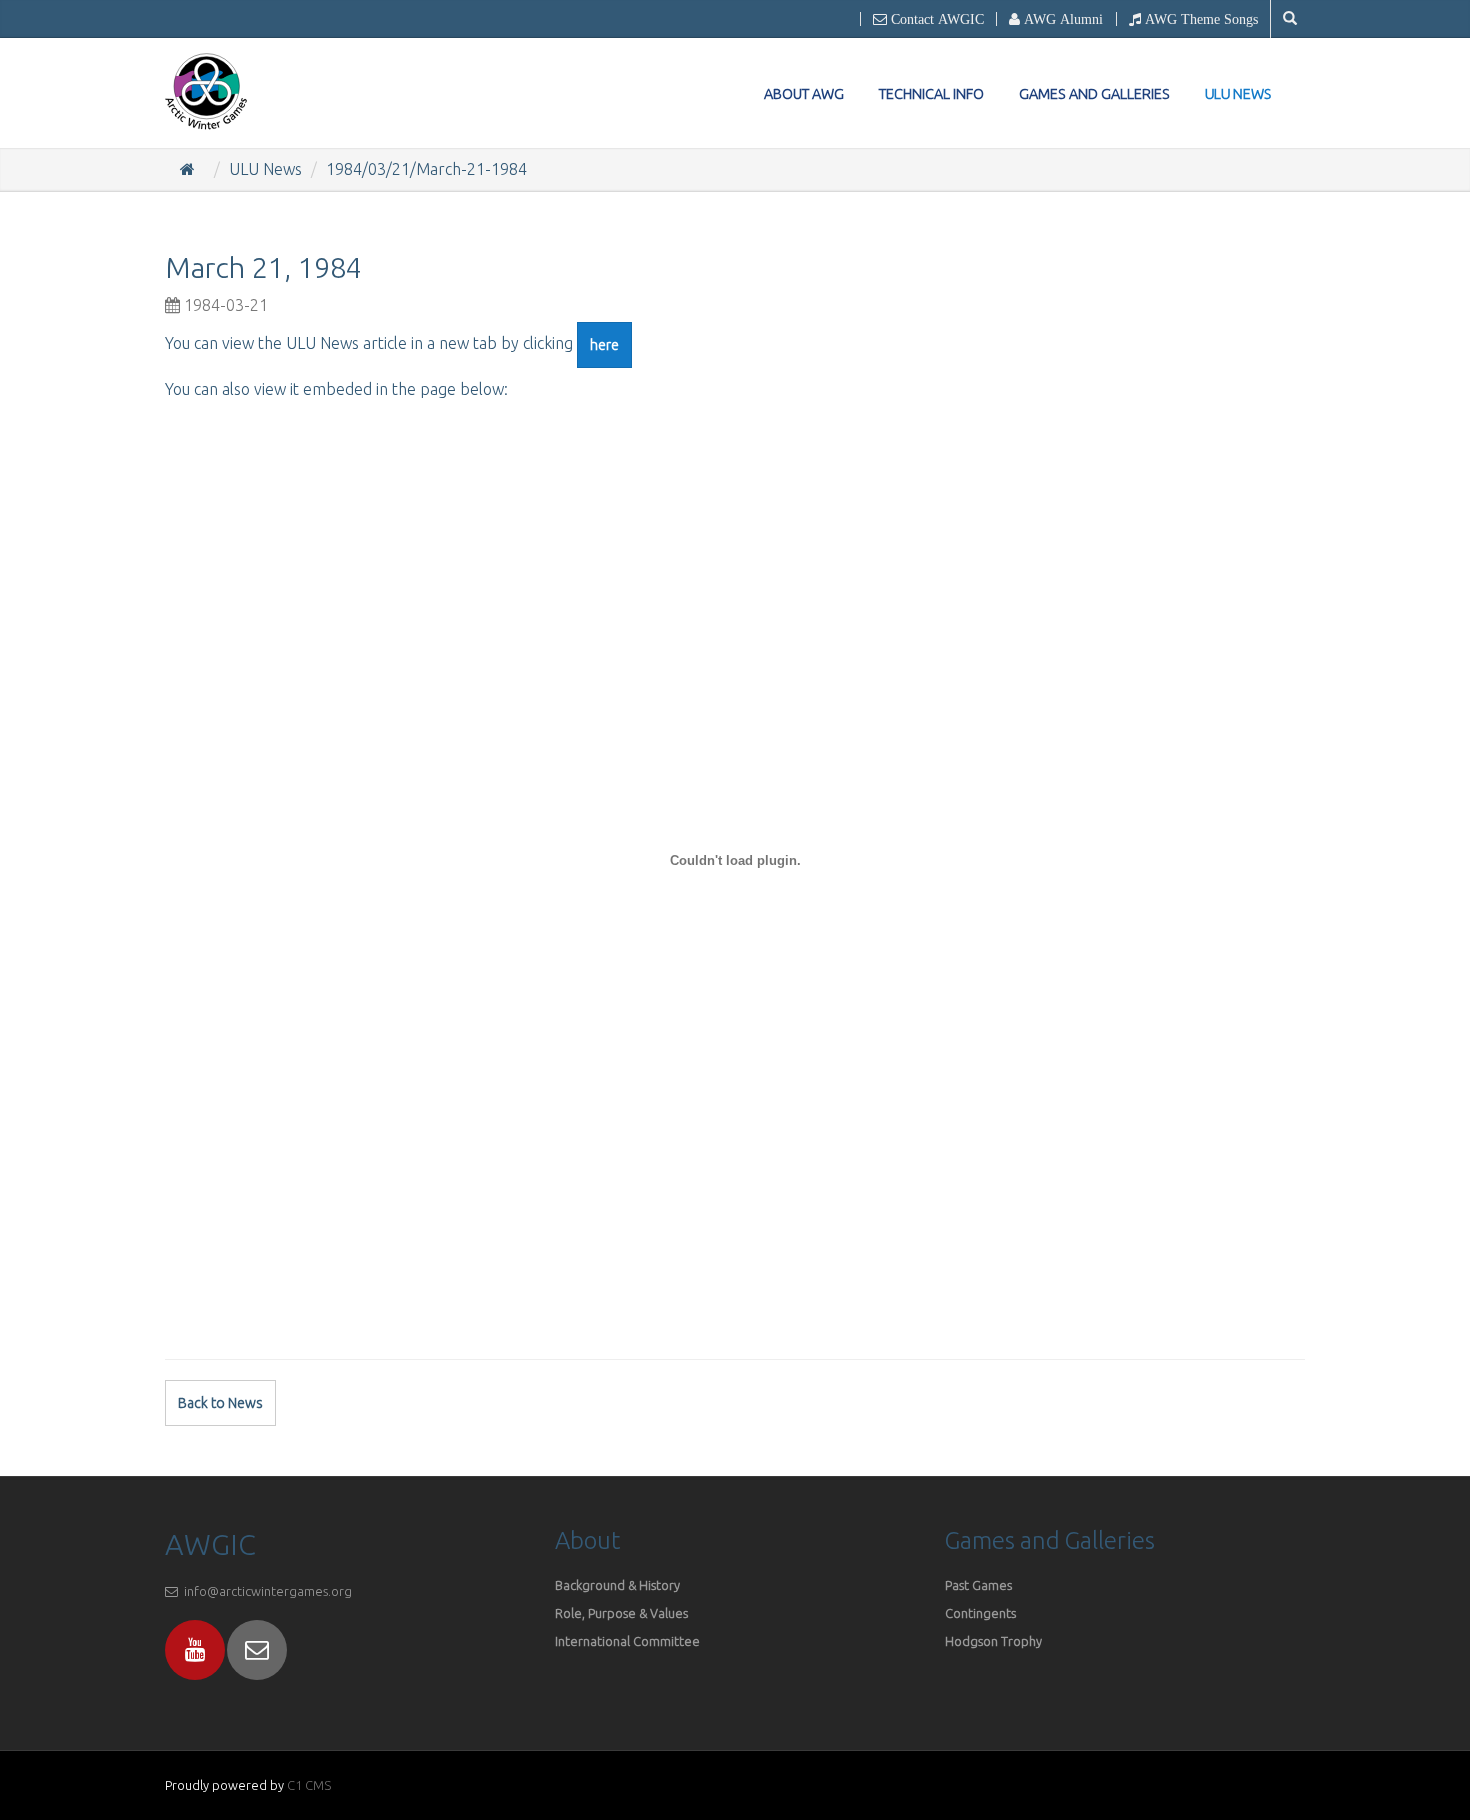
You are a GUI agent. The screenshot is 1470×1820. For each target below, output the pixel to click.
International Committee (627, 1641)
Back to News (220, 1403)
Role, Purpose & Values (623, 1613)
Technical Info (931, 94)
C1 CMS (309, 1785)
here (604, 345)
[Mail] (257, 1650)
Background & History (617, 1585)
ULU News (1238, 94)
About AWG (804, 94)
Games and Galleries (1094, 94)
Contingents (980, 1613)
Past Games (978, 1585)
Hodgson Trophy (993, 1641)
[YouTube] (195, 1650)
